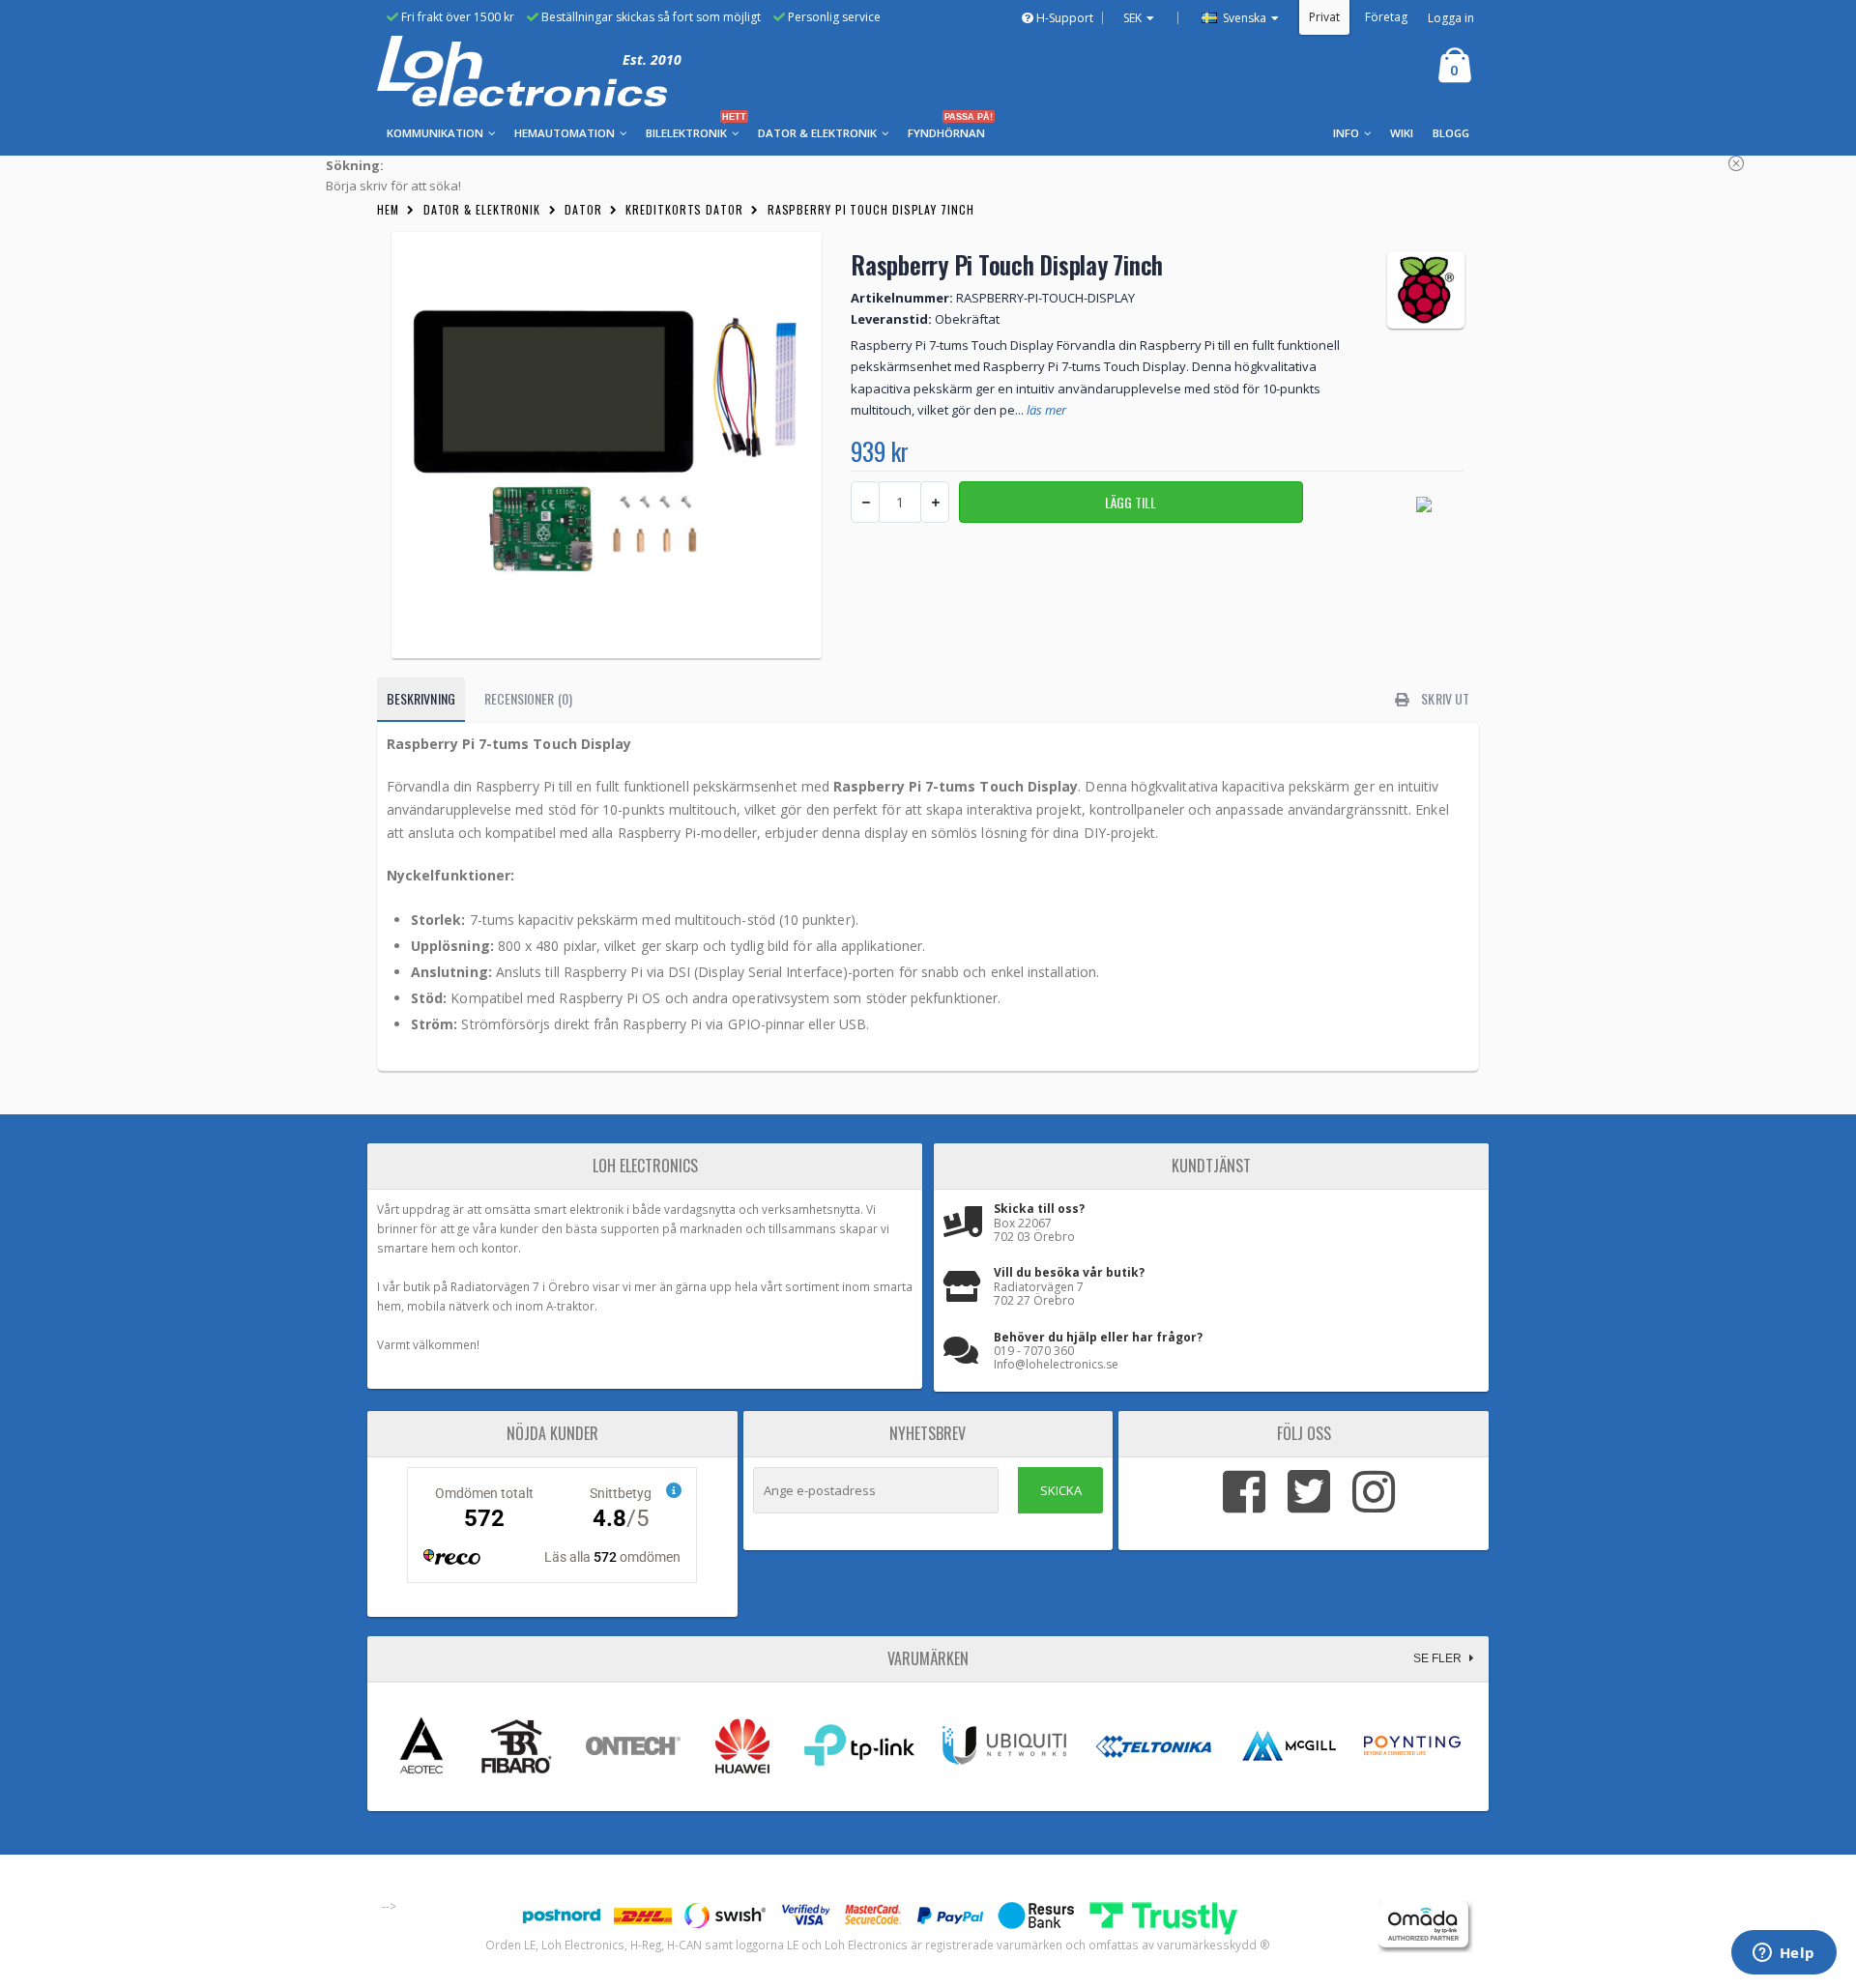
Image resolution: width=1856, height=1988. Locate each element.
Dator (583, 209)
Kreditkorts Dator (684, 209)
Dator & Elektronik (482, 209)
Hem (388, 209)
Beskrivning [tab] (421, 698)
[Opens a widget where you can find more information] (1783, 1954)
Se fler (1439, 1658)
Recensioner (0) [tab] (528, 698)
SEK (1132, 18)
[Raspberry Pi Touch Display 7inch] (607, 445)
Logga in (1451, 18)
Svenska (1243, 18)
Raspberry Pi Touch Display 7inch (871, 209)
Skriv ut (1444, 698)
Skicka (1061, 1490)
